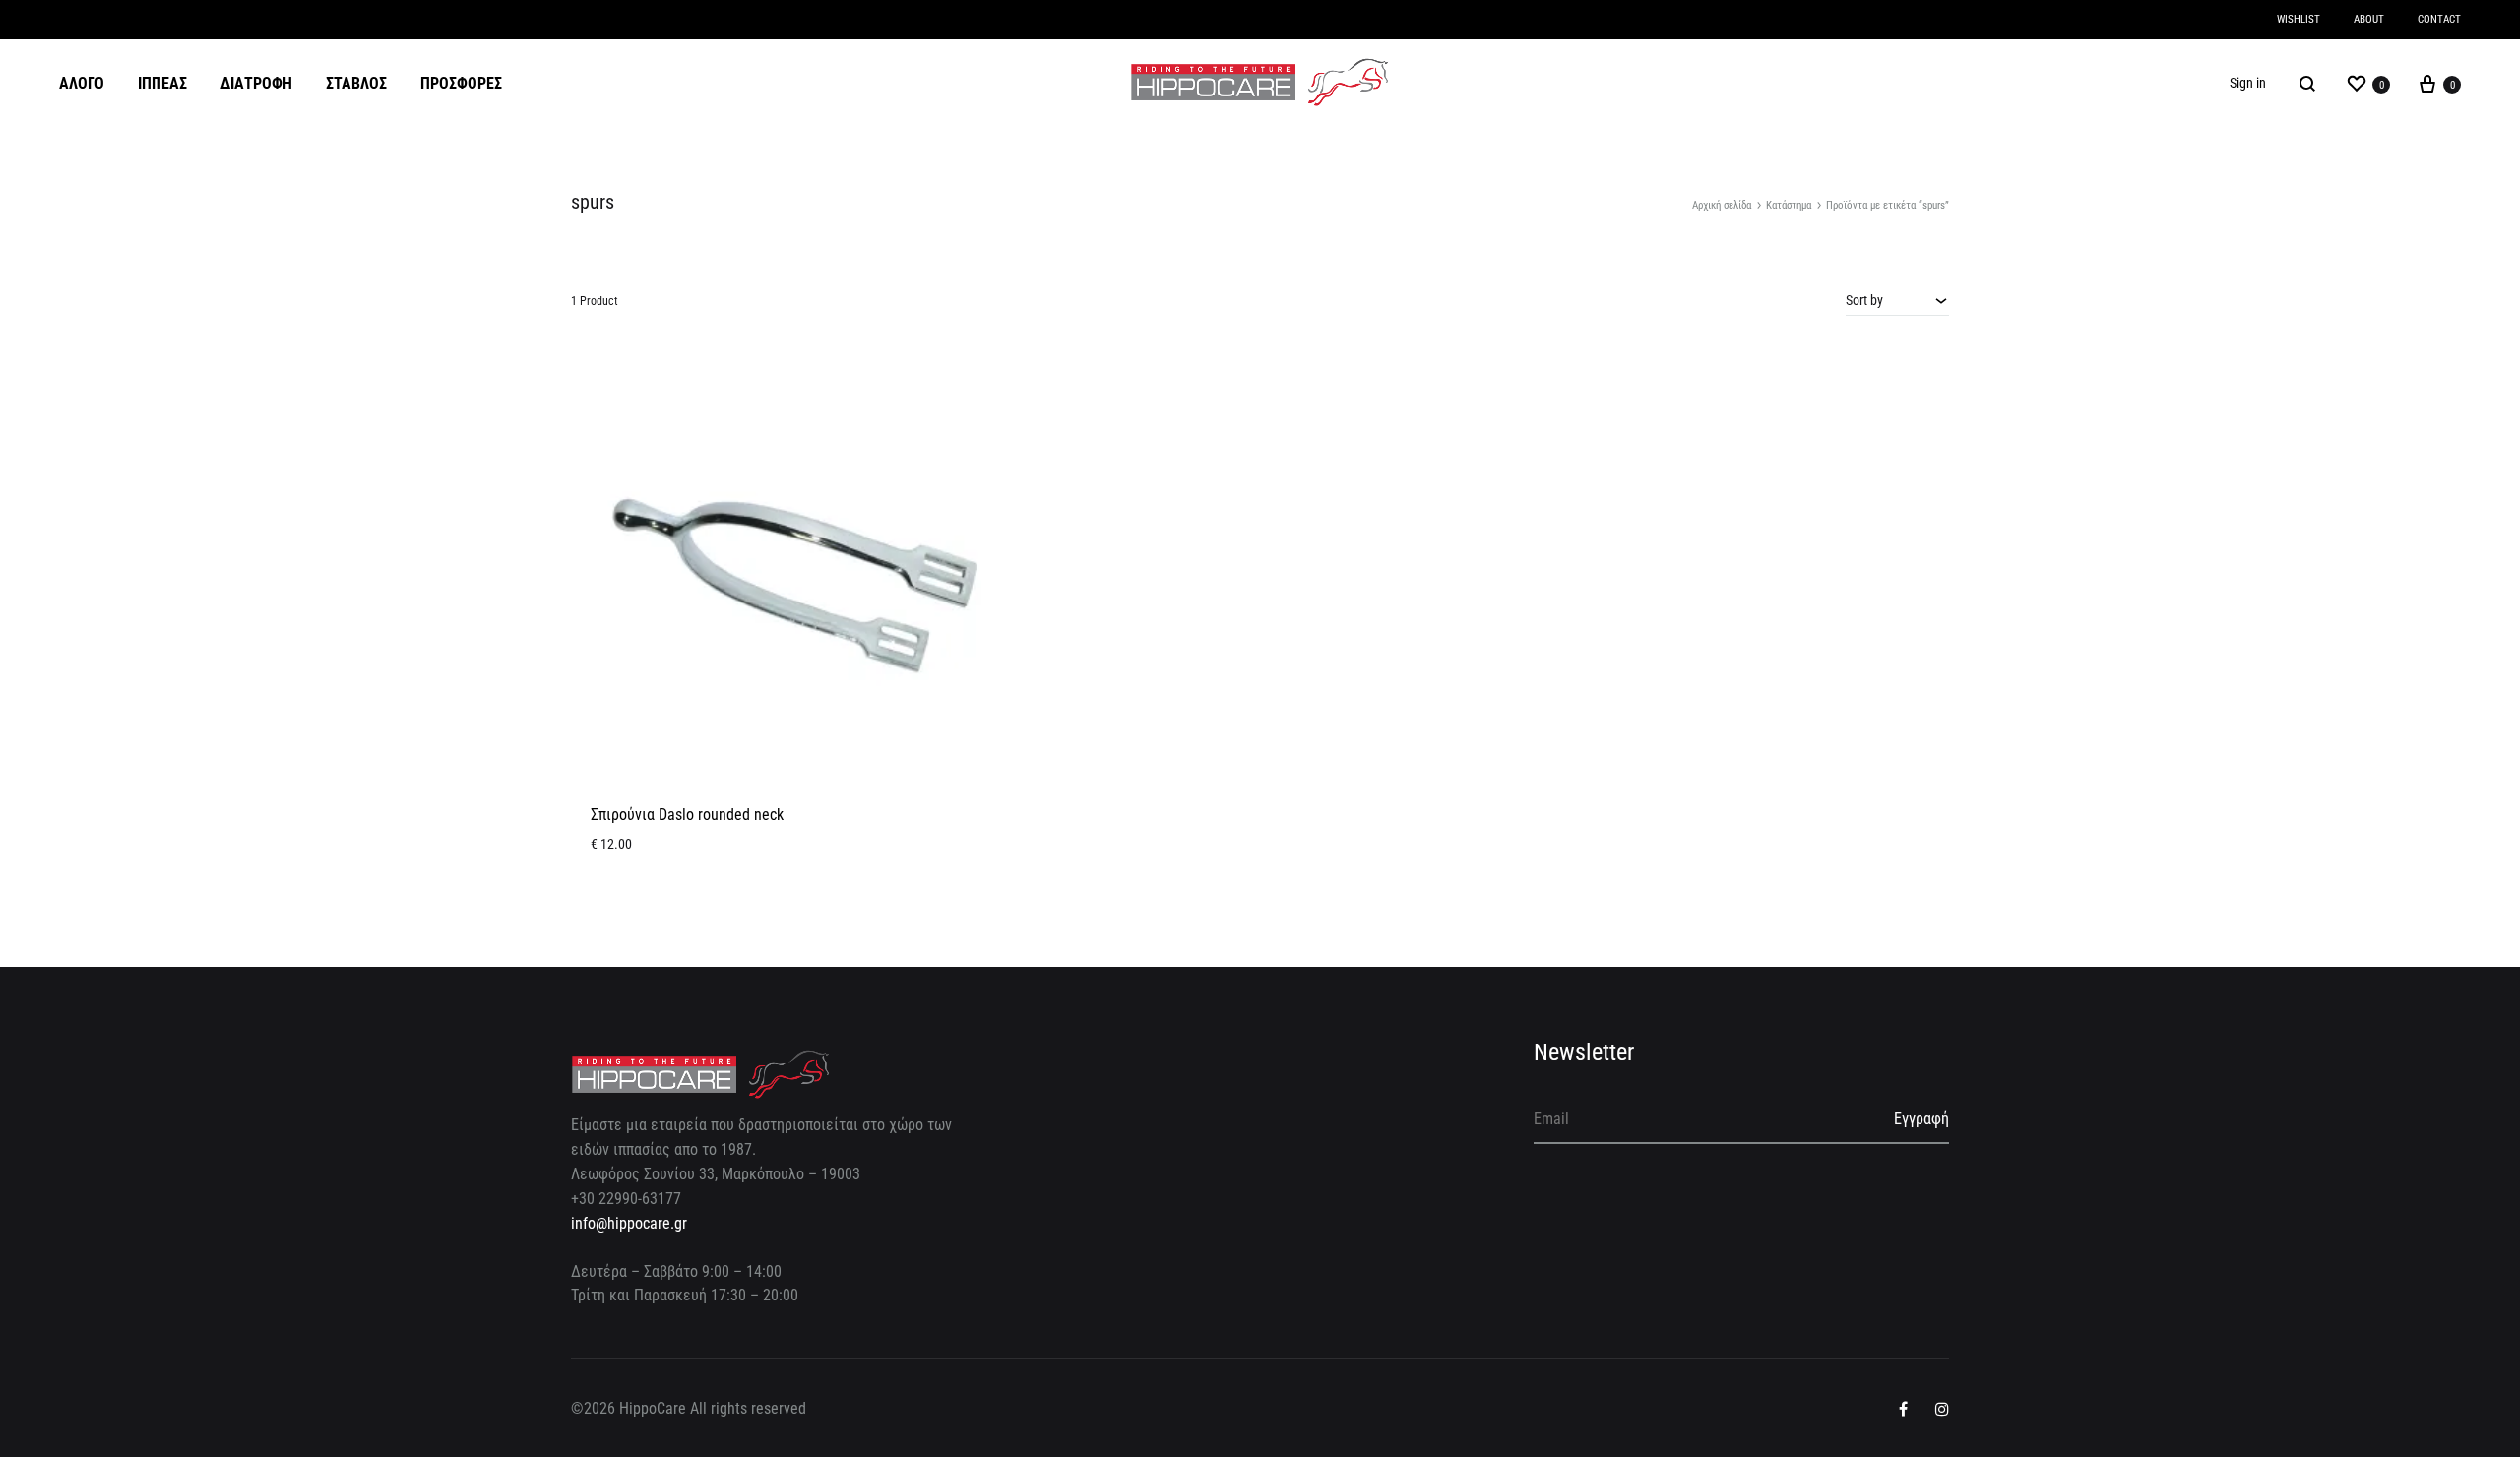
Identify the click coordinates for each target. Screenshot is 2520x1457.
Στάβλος (356, 83)
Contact (2439, 19)
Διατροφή (256, 83)
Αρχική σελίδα (1722, 205)
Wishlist (2299, 19)
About (2369, 19)
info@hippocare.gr (629, 1223)
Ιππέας (162, 83)
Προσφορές (461, 83)
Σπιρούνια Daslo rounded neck (687, 815)
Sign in (2248, 83)
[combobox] (1897, 300)
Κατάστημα (1789, 205)
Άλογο (82, 83)
